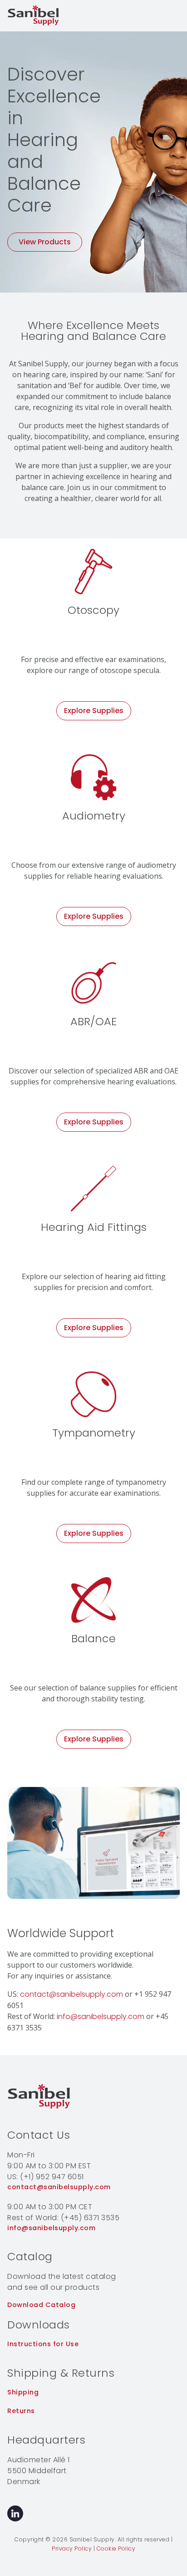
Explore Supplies (94, 711)
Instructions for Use (43, 2344)
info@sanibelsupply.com (101, 2017)
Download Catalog (41, 2305)
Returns (21, 2411)
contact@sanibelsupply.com (71, 1994)
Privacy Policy (72, 2548)
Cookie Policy (116, 2548)
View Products (45, 242)
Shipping (23, 2392)
